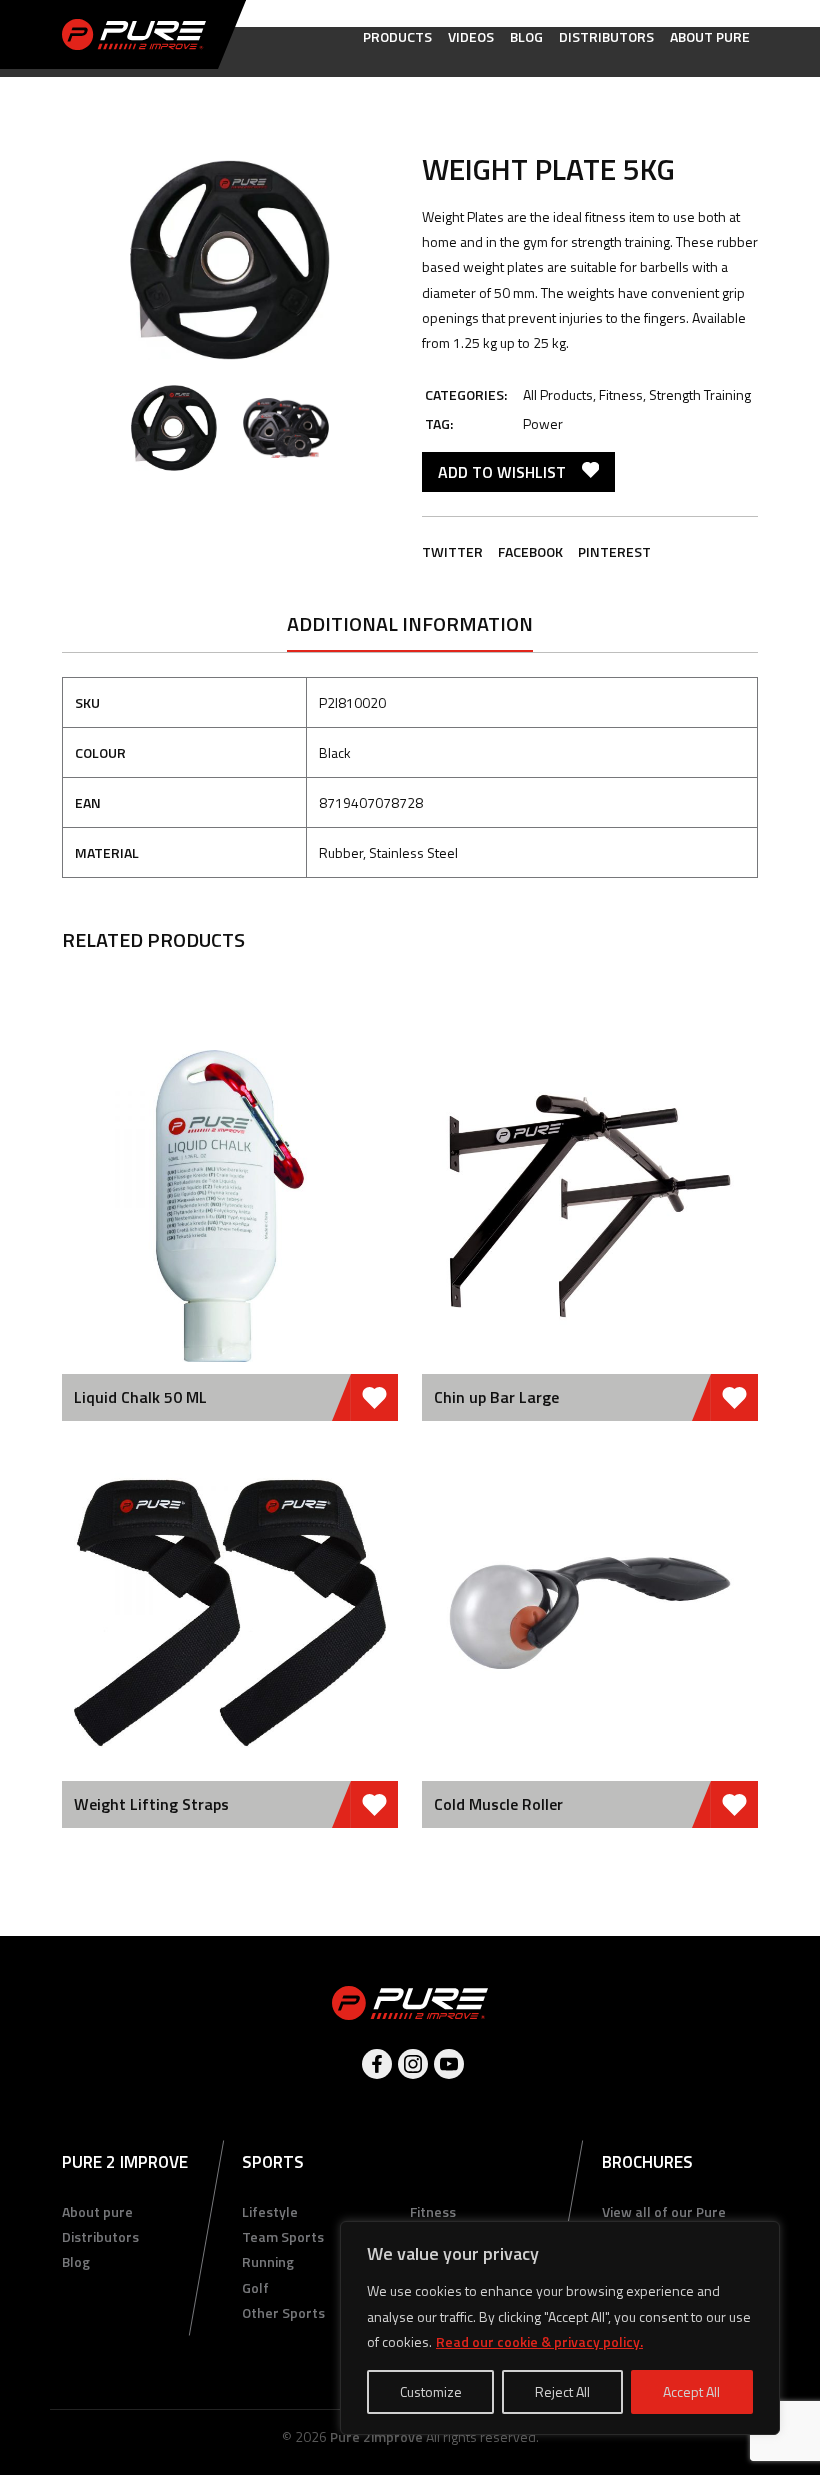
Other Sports (283, 2312)
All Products (558, 394)
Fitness (621, 394)
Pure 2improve (376, 2436)
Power (543, 423)
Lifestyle (270, 2211)
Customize (431, 2391)
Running (268, 2261)
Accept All (691, 2391)
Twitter (452, 551)
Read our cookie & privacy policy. (539, 2341)
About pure (710, 36)
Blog (526, 36)
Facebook (530, 551)
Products (397, 36)
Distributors (606, 36)
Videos (471, 36)
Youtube (449, 2064)
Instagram (413, 2064)
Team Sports (283, 2236)
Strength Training (700, 394)
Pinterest (614, 551)
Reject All (562, 2391)
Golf (255, 2287)
